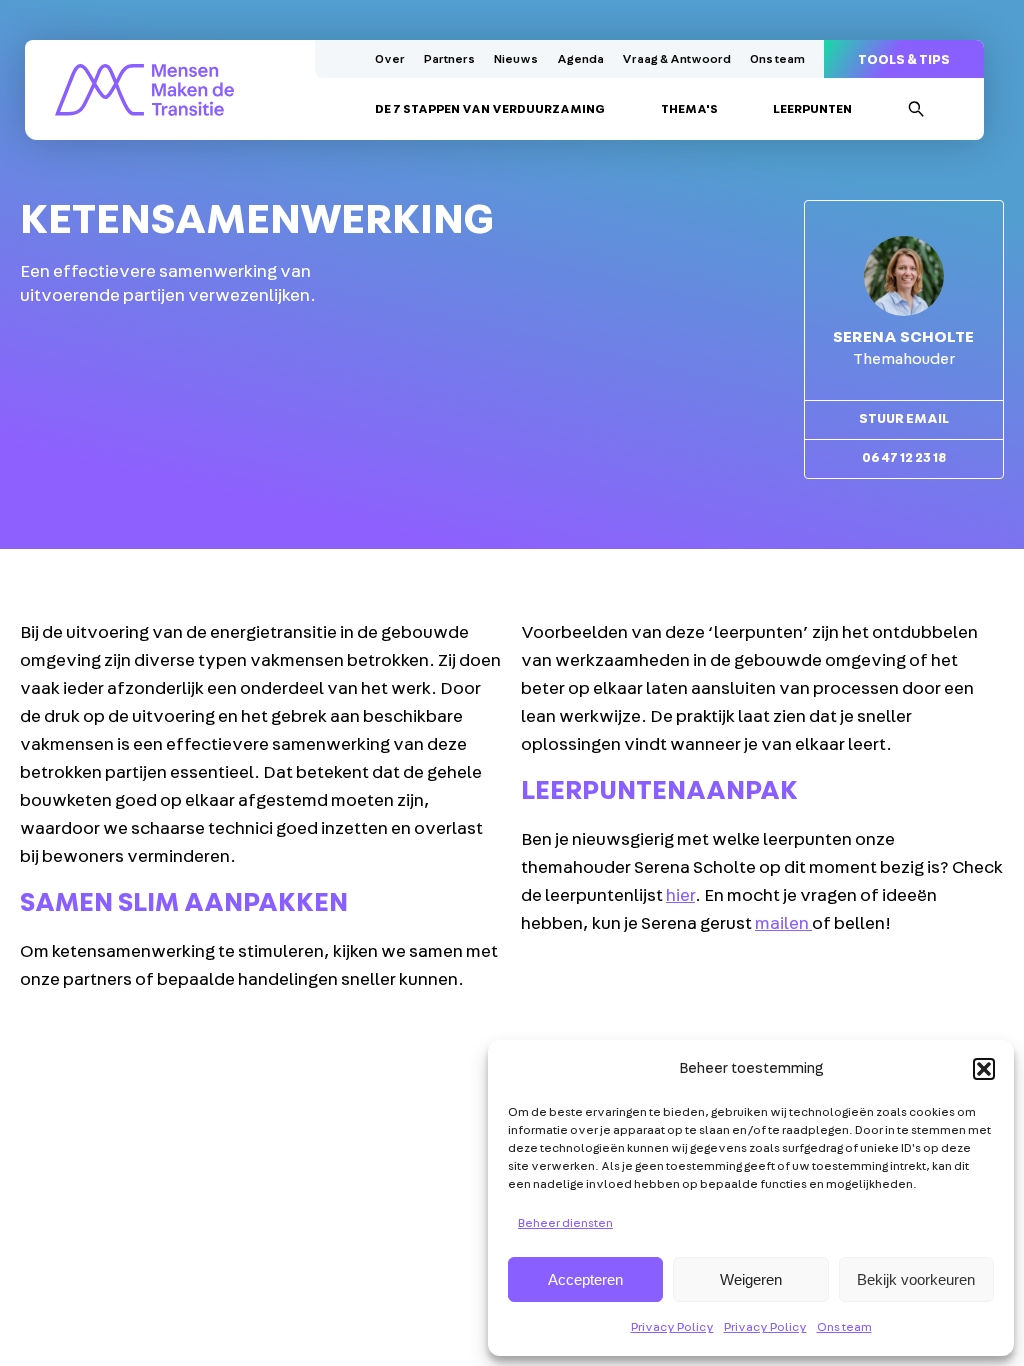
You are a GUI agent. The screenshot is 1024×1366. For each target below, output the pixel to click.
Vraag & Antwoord (676, 59)
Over (390, 59)
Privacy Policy (672, 1327)
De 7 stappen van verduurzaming (490, 109)
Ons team (844, 1327)
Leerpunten (812, 109)
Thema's (689, 109)
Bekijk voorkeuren (916, 1279)
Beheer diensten (565, 1223)
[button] (984, 1069)
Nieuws (516, 59)
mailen (783, 924)
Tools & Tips (904, 60)
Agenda (580, 59)
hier (680, 896)
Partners (449, 59)
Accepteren (585, 1279)
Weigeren (751, 1279)
